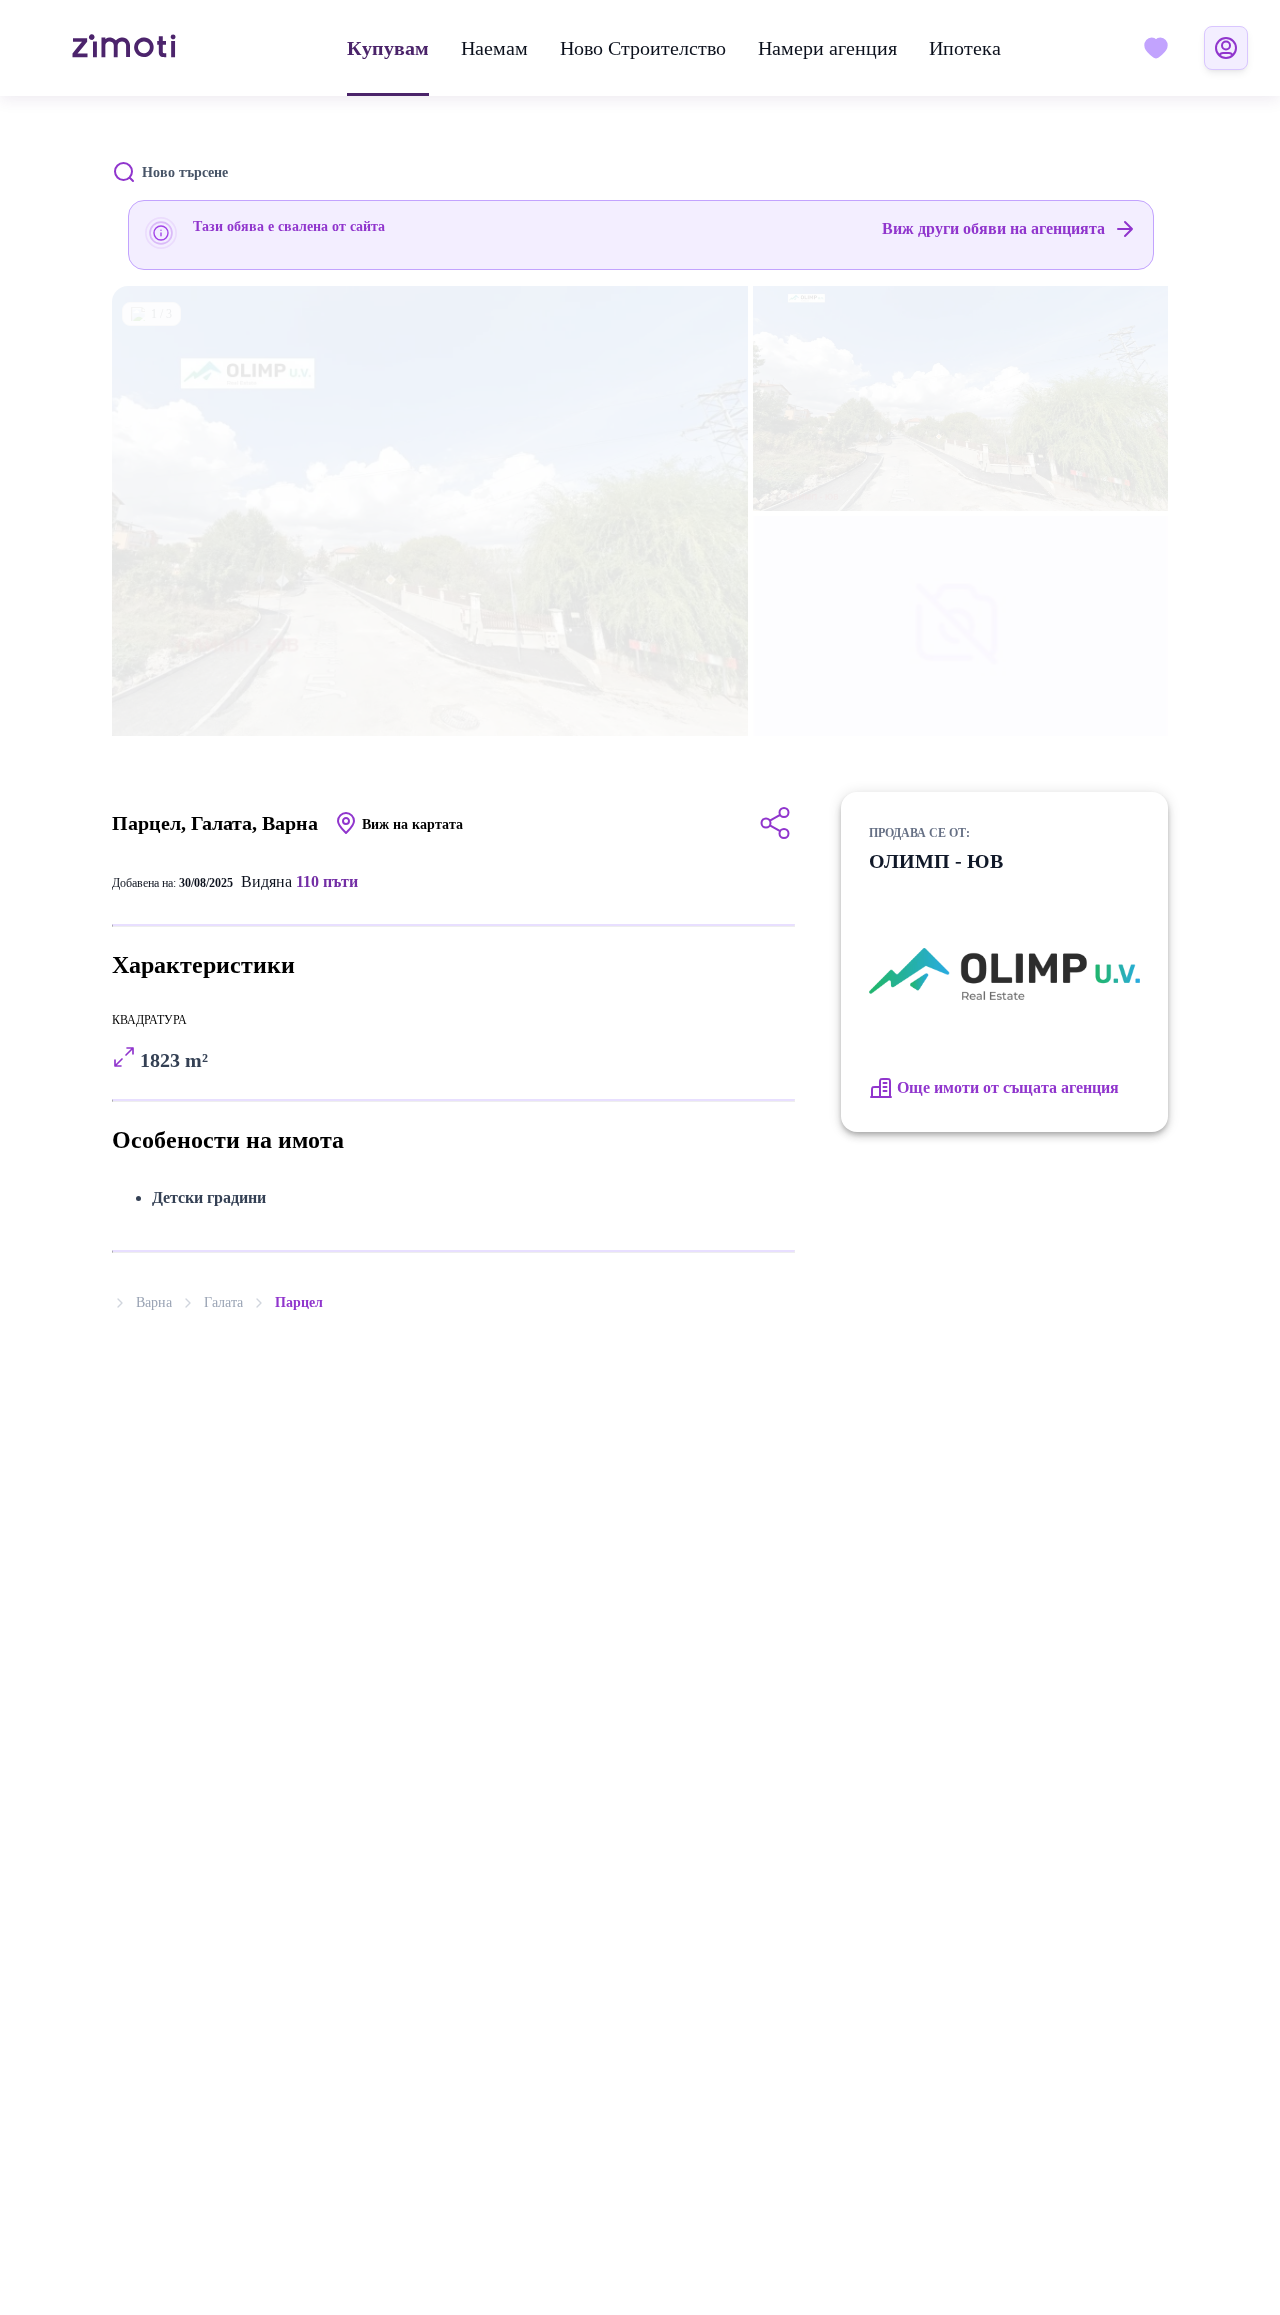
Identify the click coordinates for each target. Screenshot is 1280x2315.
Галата (223, 1302)
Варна (154, 1302)
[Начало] (124, 48)
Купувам (388, 48)
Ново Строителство (643, 48)
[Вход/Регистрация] (1226, 48)
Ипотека (965, 48)
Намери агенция (827, 48)
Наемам (494, 48)
